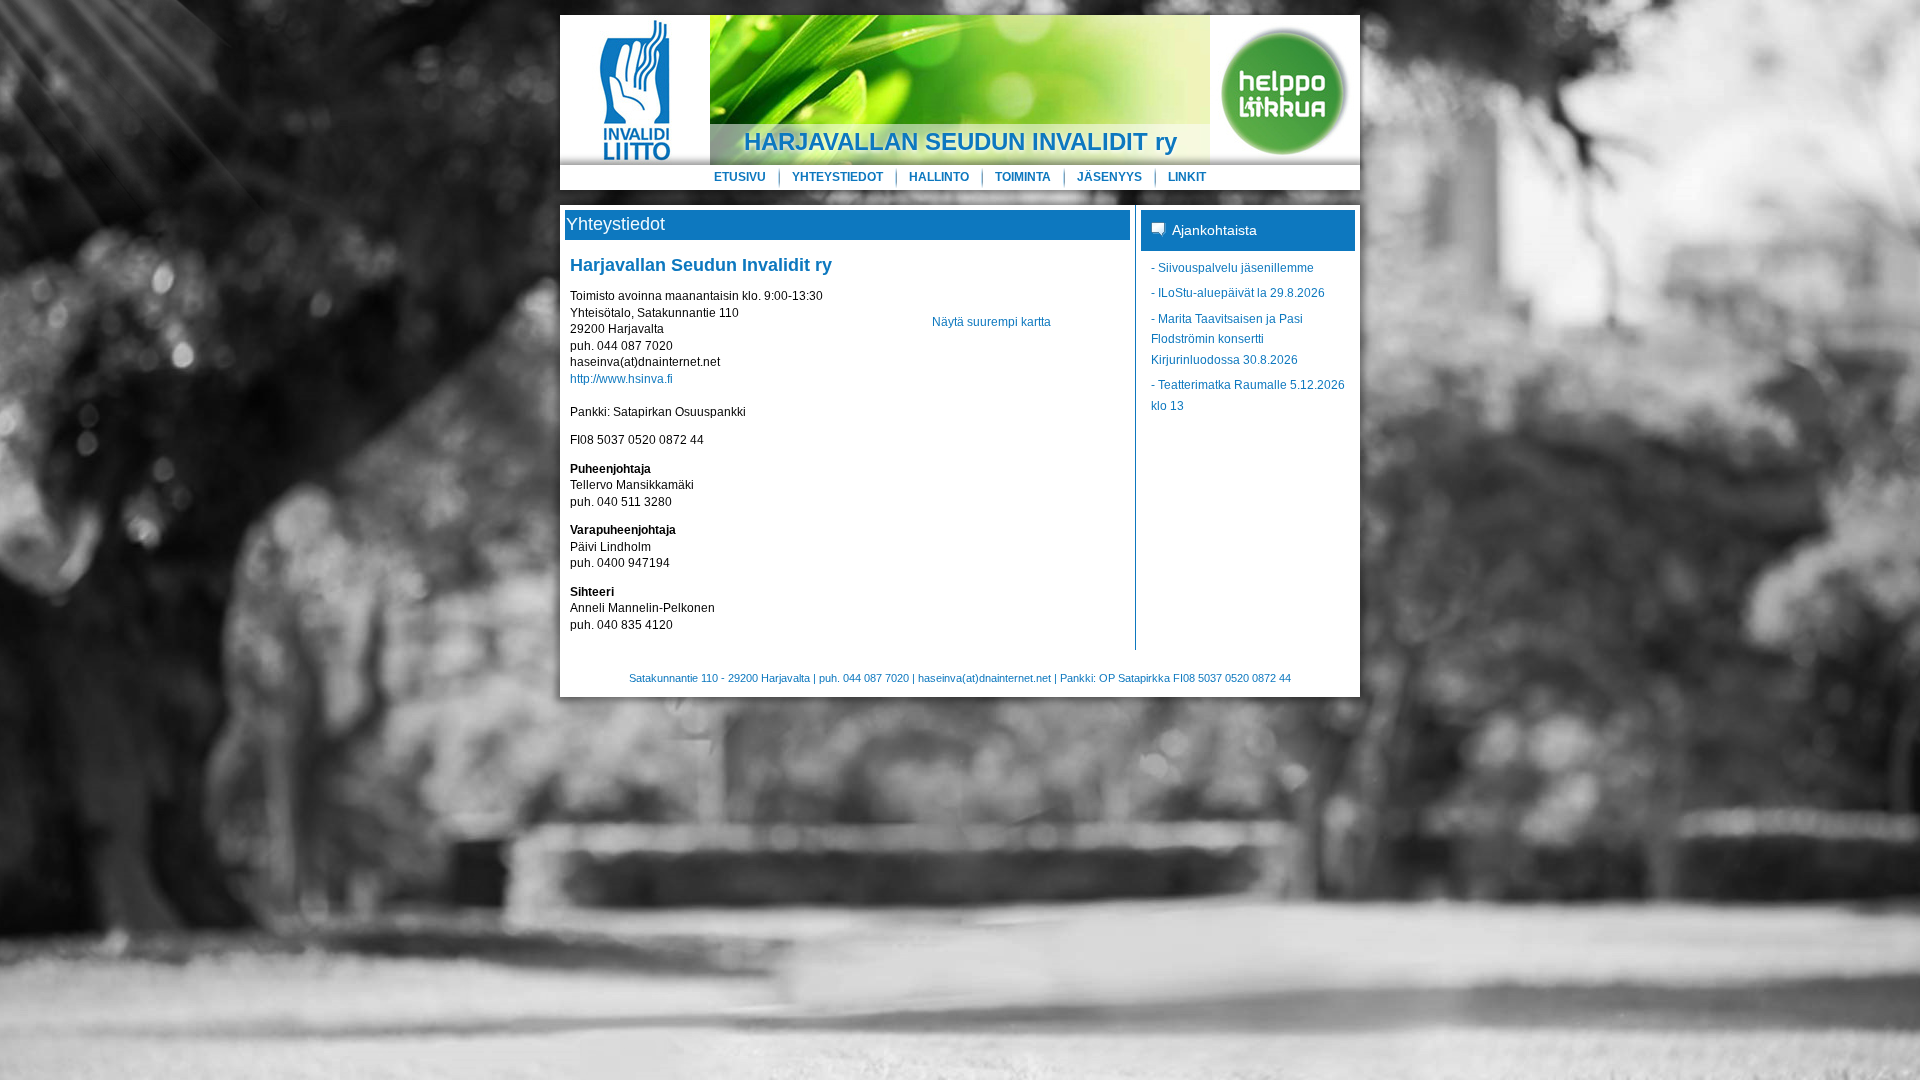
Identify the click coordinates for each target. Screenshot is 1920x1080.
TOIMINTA (1023, 177)
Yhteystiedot (615, 224)
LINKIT (1187, 177)
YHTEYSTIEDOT (837, 177)
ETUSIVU (740, 177)
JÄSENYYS (1109, 177)
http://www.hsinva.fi (621, 379)
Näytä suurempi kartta (991, 322)
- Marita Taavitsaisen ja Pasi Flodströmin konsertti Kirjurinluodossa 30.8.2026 (1227, 339)
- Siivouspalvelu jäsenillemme (1232, 268)
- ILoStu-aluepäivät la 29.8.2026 (1238, 293)
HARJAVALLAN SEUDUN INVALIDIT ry (960, 141)
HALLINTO (939, 177)
